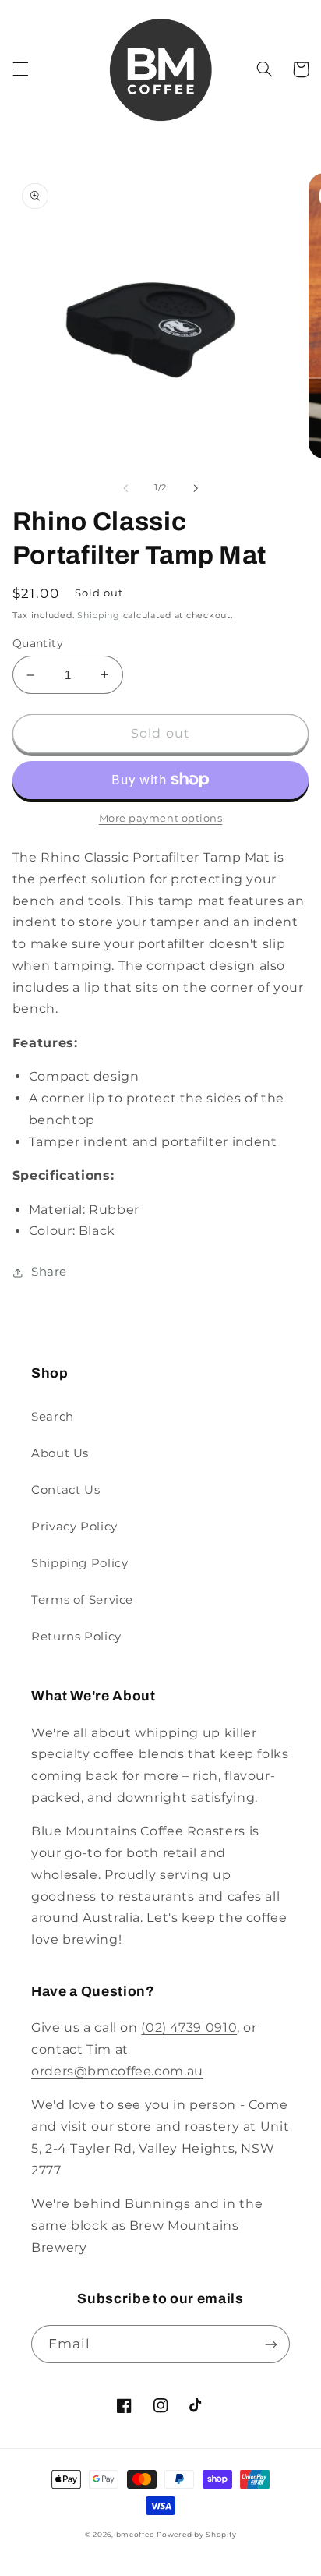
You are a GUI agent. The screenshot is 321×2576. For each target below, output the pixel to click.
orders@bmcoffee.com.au (117, 2071)
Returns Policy (76, 1637)
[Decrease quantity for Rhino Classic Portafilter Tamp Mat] (31, 675)
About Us (60, 1453)
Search (53, 1417)
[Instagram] (160, 2406)
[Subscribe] (271, 2344)
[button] (20, 69)
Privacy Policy (74, 1527)
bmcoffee (135, 2535)
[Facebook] (125, 2406)
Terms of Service (82, 1600)
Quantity (38, 643)
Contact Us (65, 1490)
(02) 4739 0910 (189, 2028)
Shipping (99, 616)
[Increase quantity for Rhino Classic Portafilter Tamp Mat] (105, 675)
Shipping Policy (79, 1563)
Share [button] (49, 1272)
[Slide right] (196, 488)
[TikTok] (196, 2406)
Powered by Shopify (196, 2535)
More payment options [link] (161, 818)
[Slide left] (125, 488)
